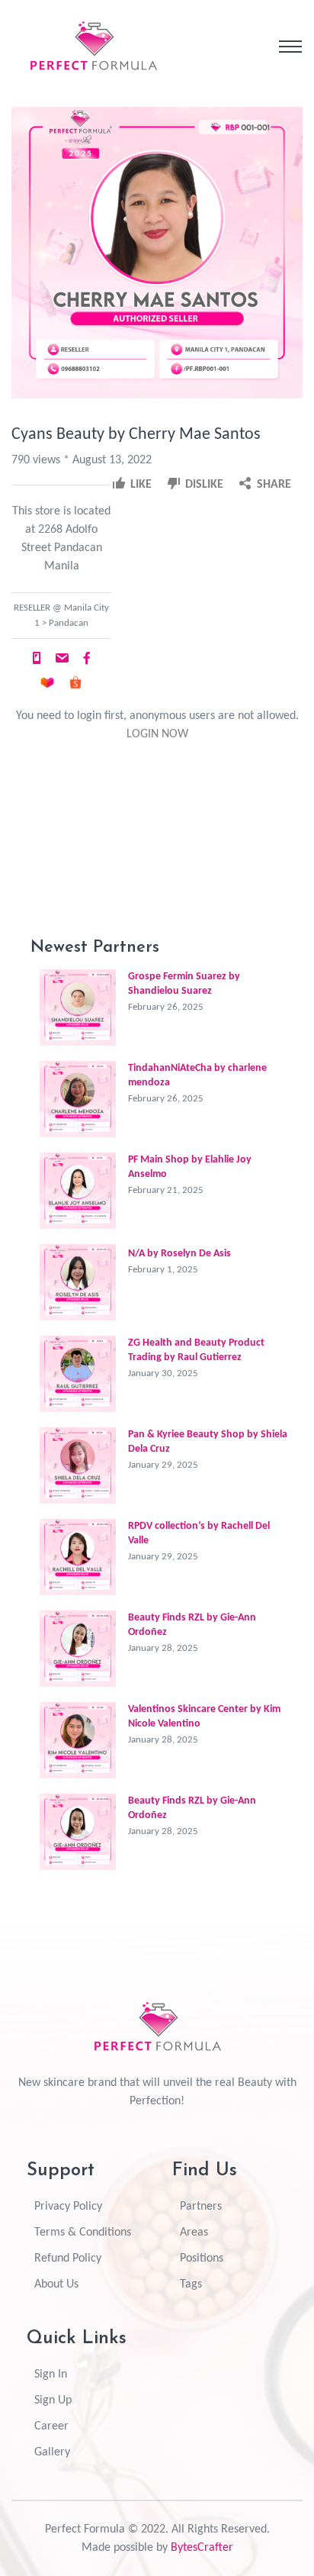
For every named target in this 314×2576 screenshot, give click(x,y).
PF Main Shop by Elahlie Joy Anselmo (190, 1167)
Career (51, 2426)
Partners (201, 2207)
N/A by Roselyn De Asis (179, 1254)
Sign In (51, 2374)
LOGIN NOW (157, 734)
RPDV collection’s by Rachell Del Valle (199, 1533)
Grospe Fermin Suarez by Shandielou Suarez (184, 984)
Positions (202, 2258)
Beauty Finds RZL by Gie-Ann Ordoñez (192, 1625)
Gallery (52, 2452)
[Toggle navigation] (290, 47)
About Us (56, 2284)
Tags (191, 2284)
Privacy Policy (68, 2207)
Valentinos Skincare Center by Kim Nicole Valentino (204, 1717)
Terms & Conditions (83, 2233)
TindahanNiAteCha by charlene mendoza (197, 1075)
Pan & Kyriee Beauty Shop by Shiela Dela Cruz (208, 1442)
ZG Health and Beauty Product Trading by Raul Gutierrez (196, 1350)
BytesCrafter (202, 2548)
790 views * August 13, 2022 (82, 460)
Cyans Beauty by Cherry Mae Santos (136, 435)
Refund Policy (68, 2258)
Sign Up (53, 2400)
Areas (194, 2233)
